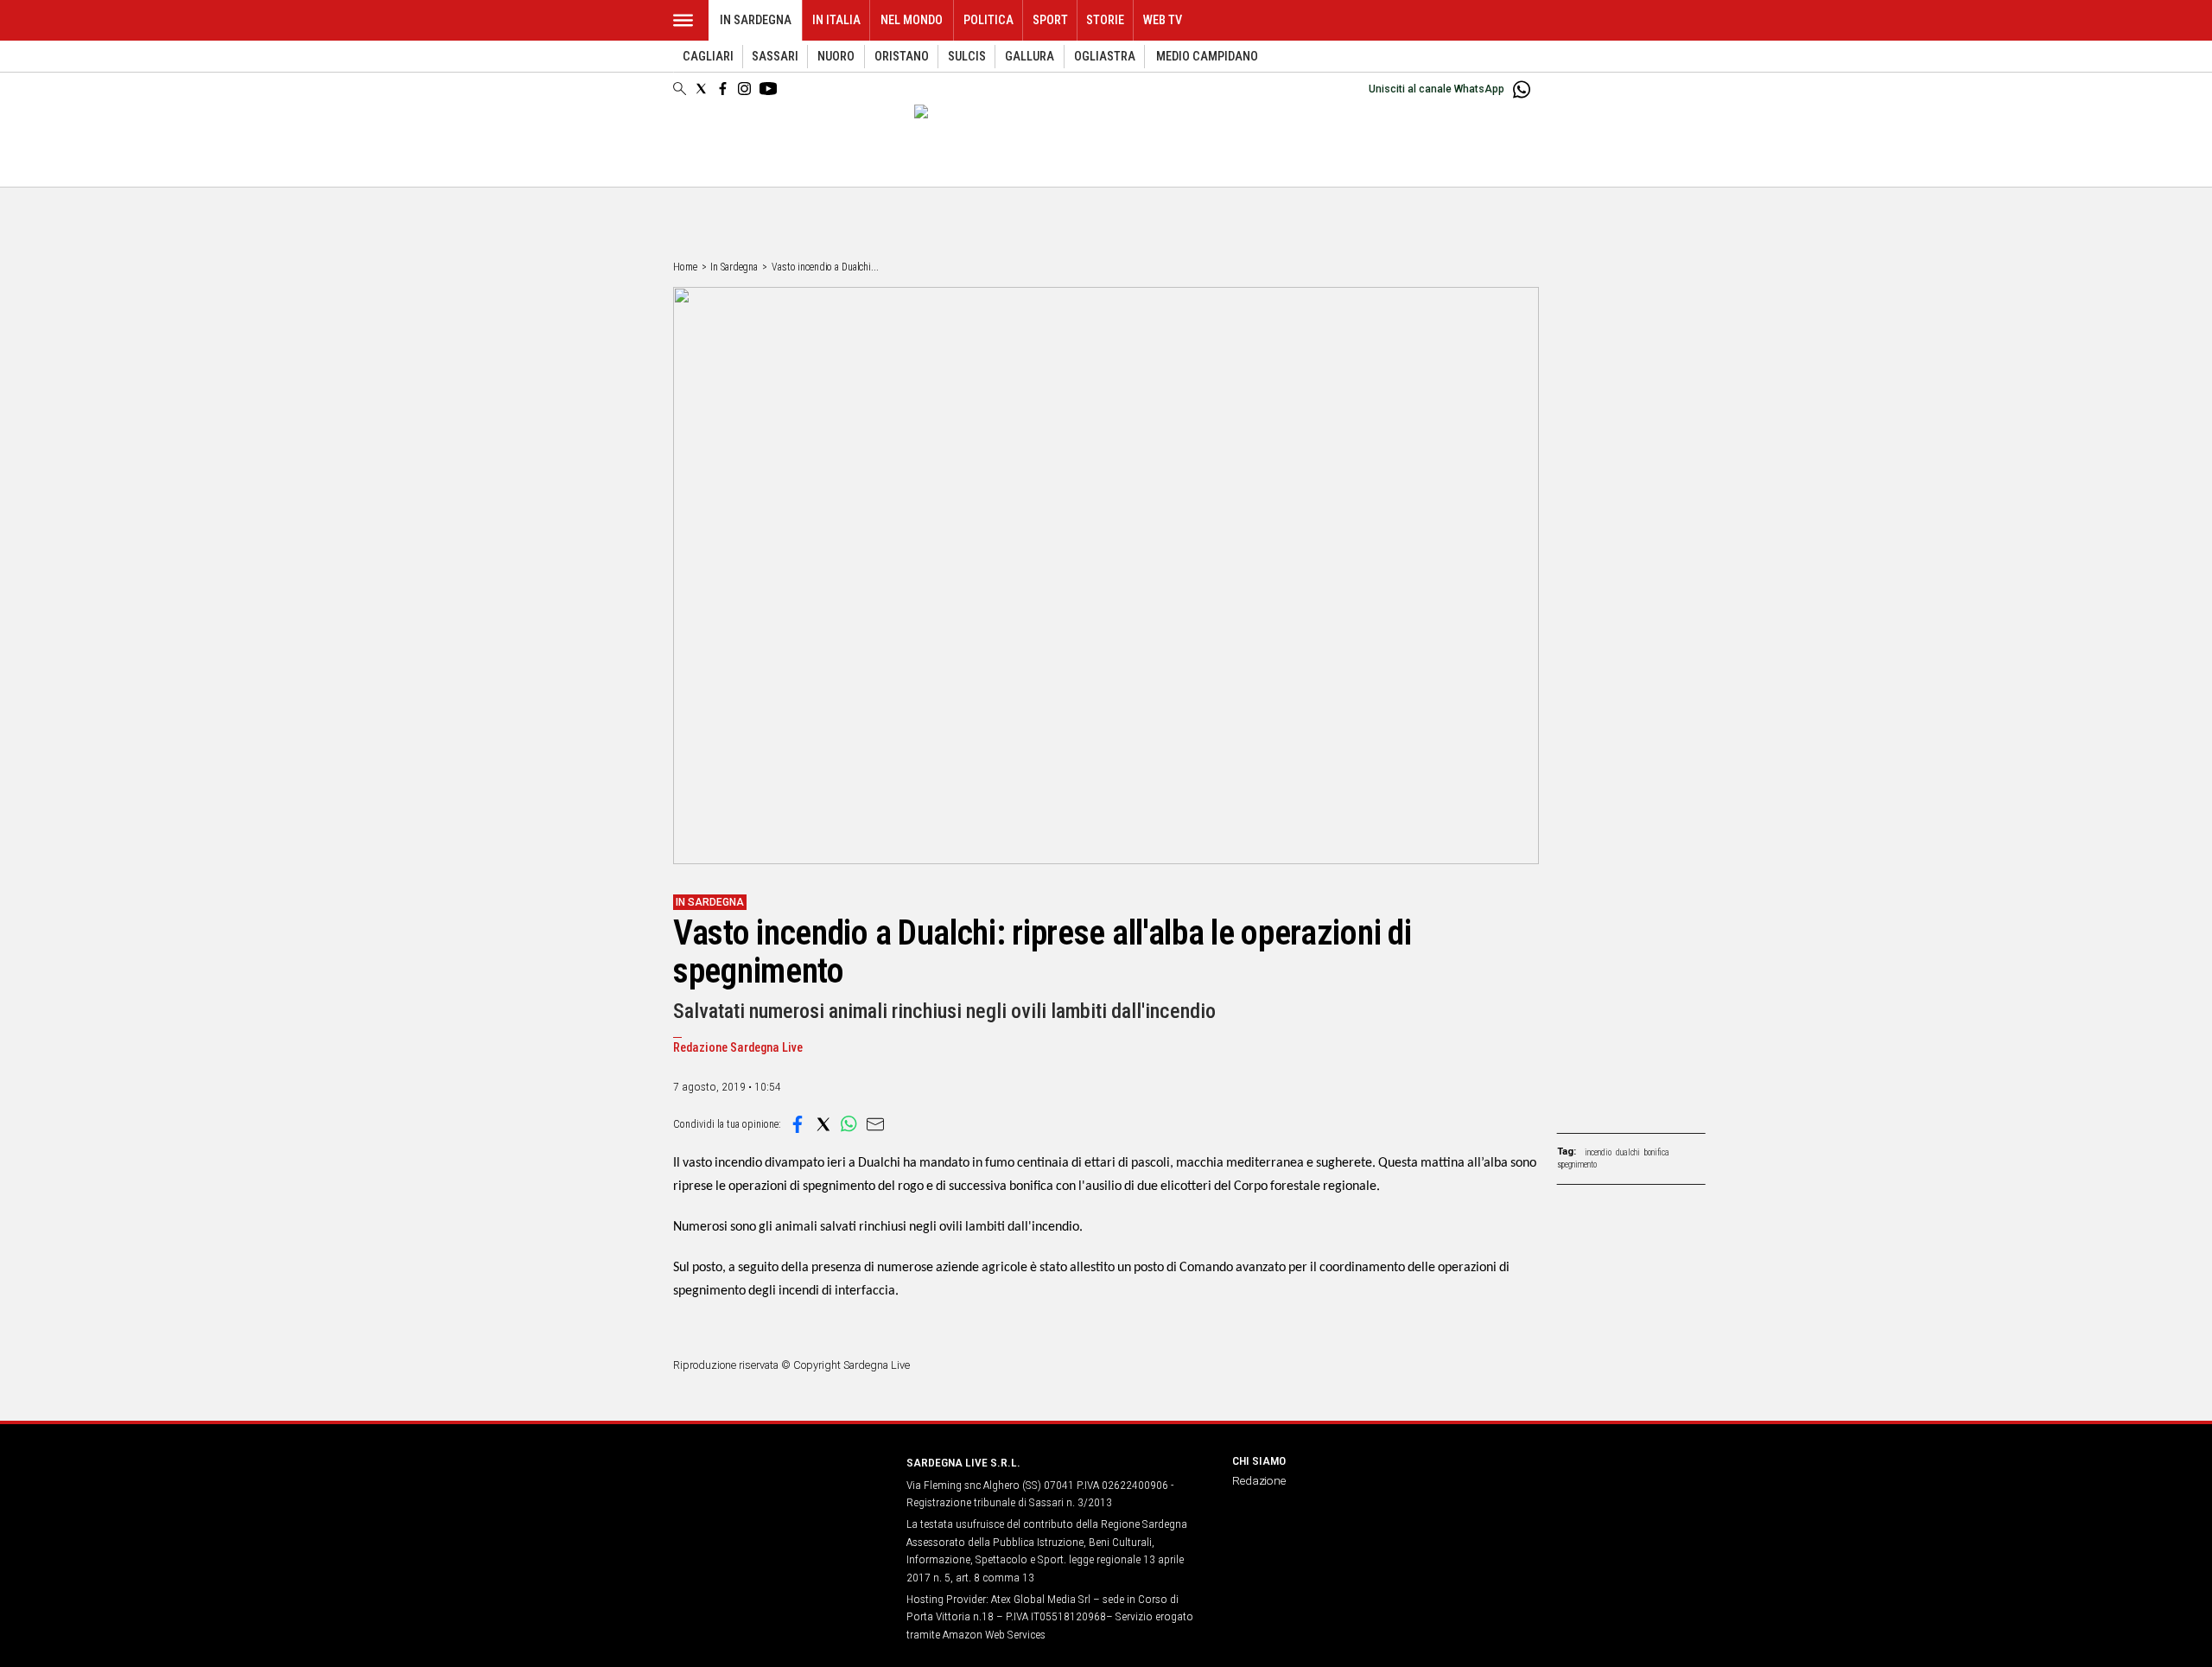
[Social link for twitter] (701, 89)
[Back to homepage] (779, 1495)
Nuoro (836, 57)
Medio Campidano (1207, 57)
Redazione (1259, 1480)
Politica (988, 20)
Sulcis (967, 57)
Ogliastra (1105, 57)
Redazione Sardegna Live (738, 1048)
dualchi (1628, 1152)
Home (685, 267)
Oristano (902, 57)
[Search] (680, 90)
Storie (1105, 20)
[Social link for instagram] (744, 89)
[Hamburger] (683, 20)
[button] (798, 1124)
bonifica (1657, 1152)
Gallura (1030, 57)
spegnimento (1577, 1164)
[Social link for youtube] (768, 89)
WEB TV (1163, 20)
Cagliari (708, 57)
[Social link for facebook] (723, 89)
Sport (1050, 20)
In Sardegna (756, 20)
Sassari (775, 57)
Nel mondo (912, 20)
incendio (1598, 1152)
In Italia (836, 20)
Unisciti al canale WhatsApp (1437, 89)
